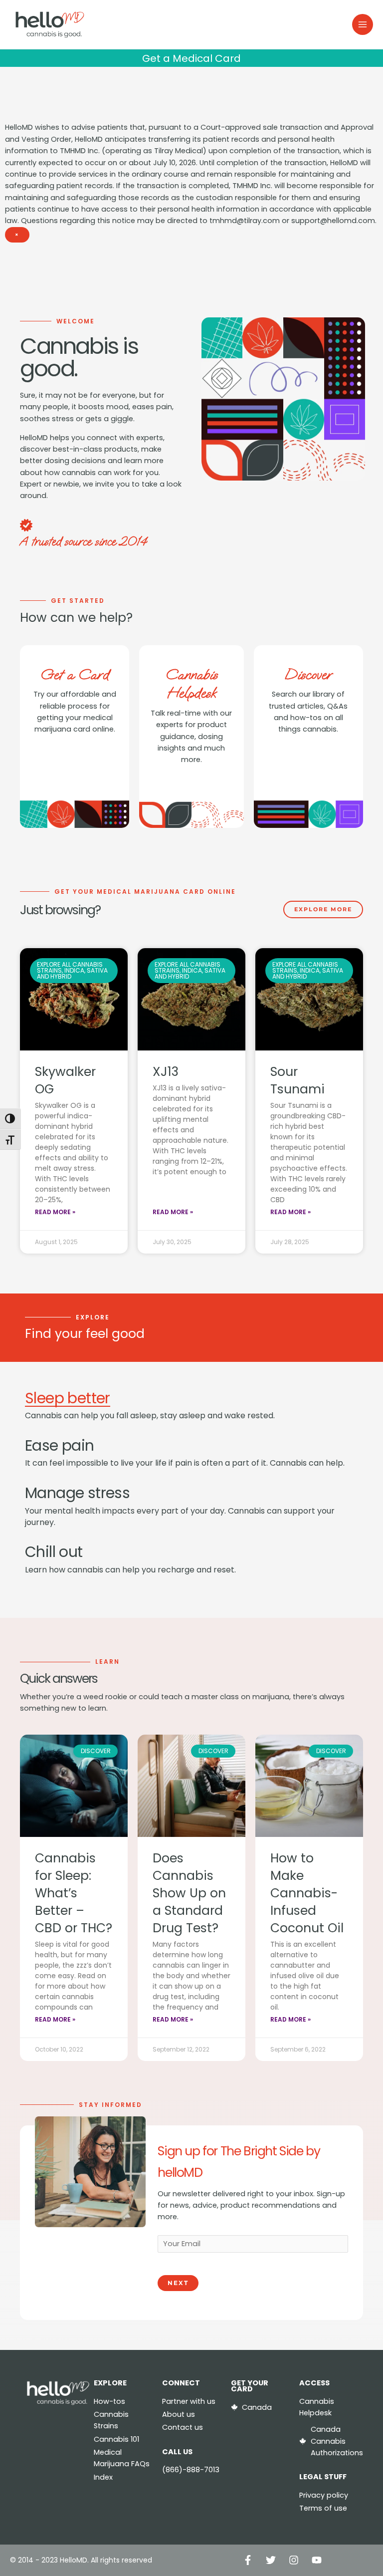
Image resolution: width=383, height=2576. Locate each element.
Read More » (55, 1212)
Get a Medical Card (191, 58)
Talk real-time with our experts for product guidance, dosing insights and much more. (191, 736)
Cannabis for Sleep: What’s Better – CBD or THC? (74, 1893)
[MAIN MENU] (363, 24)
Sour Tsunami (297, 1080)
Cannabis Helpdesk (191, 684)
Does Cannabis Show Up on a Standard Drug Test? (189, 1893)
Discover (308, 674)
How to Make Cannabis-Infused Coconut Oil (307, 1893)
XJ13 (166, 1072)
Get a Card (75, 674)
